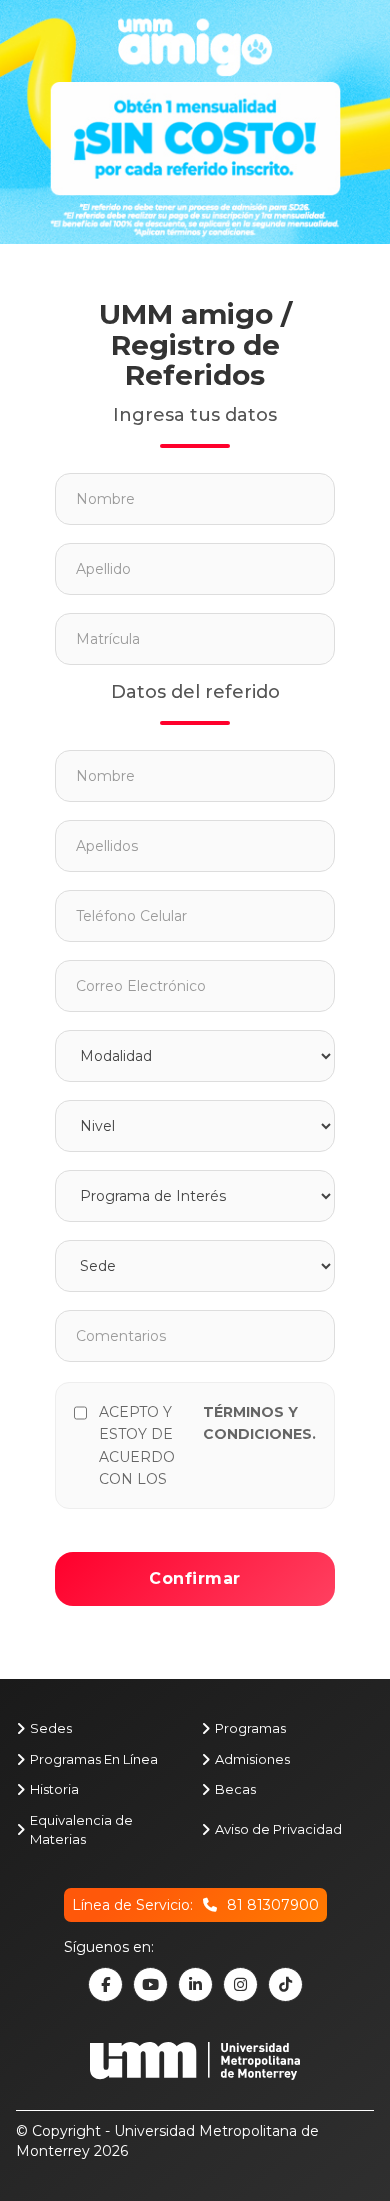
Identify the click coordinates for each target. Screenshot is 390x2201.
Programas (250, 1728)
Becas (235, 1789)
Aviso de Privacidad (278, 1829)
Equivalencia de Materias (81, 1829)
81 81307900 (273, 1905)
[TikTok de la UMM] (285, 1984)
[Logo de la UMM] (195, 2071)
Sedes (51, 1728)
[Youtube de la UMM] (150, 1984)
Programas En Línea (94, 1759)
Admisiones (252, 1759)
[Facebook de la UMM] (105, 1984)
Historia (54, 1789)
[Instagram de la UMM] (240, 1984)
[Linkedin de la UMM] (195, 1984)
